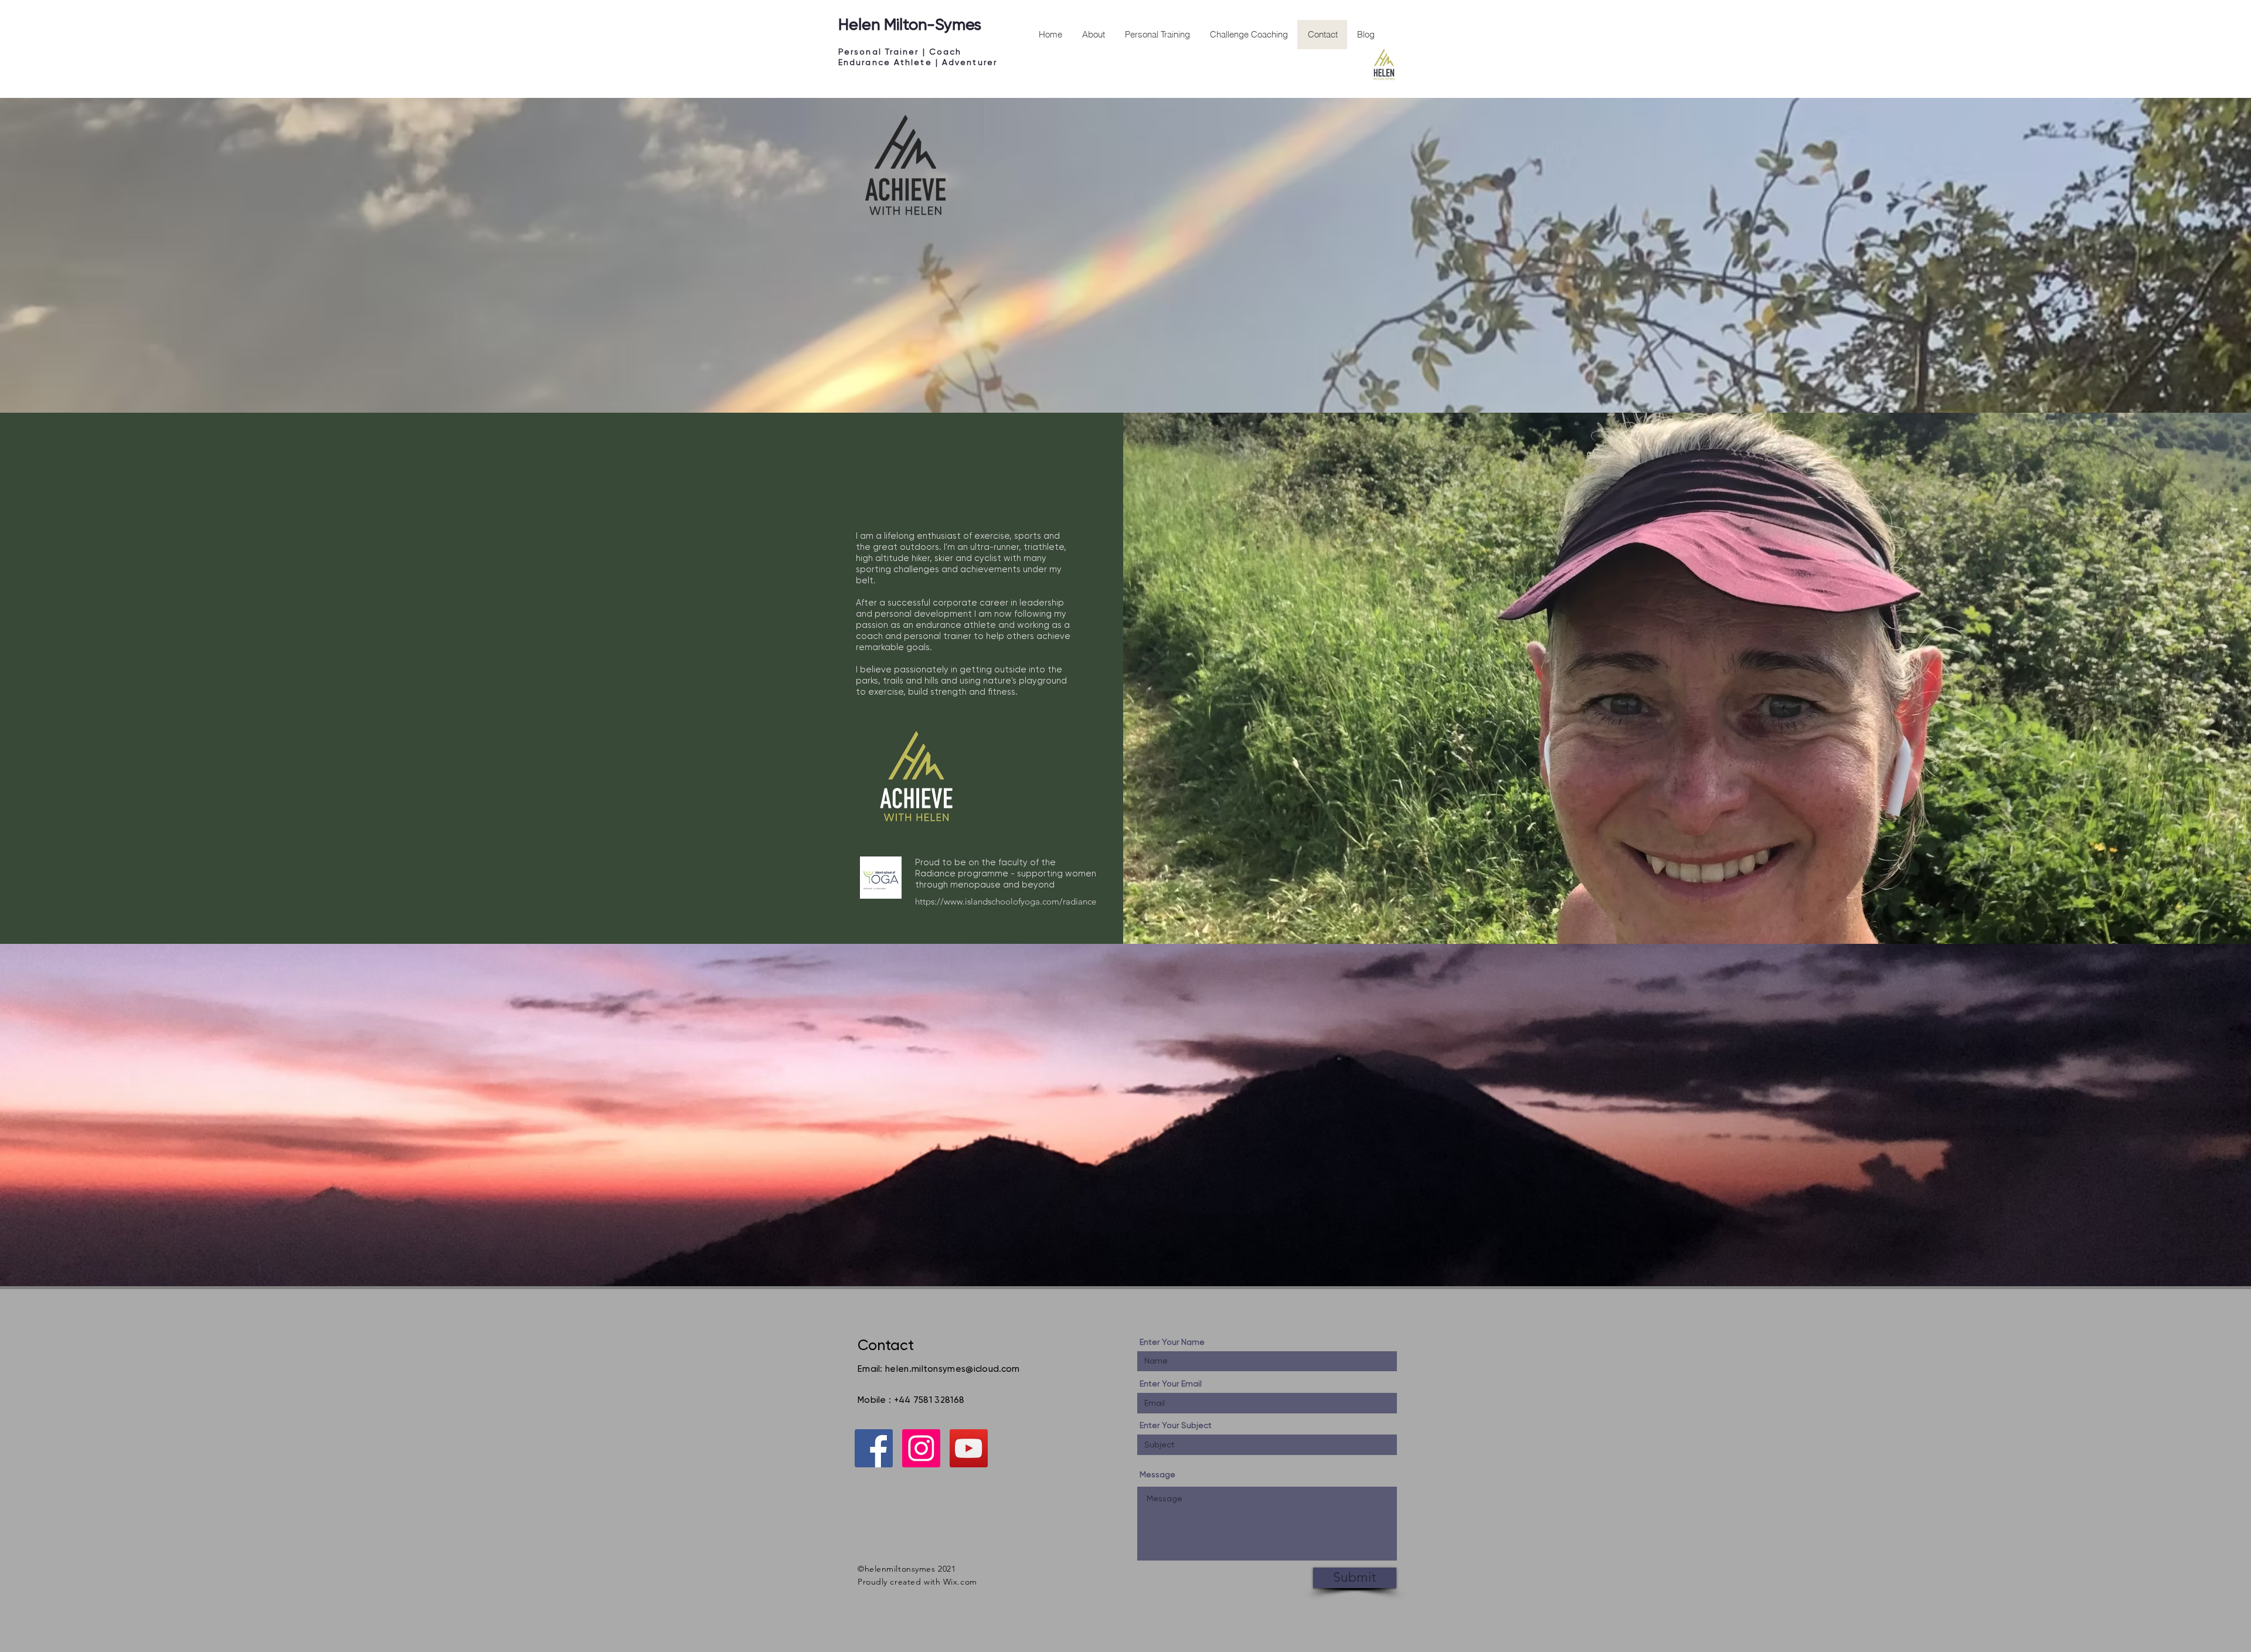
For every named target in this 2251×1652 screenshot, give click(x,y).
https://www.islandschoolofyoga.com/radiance (1006, 901)
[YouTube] (969, 1448)
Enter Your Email (1171, 1384)
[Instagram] (921, 1448)
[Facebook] (874, 1448)
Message (1157, 1474)
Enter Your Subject (1176, 1425)
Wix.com (960, 1582)
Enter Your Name (1172, 1342)
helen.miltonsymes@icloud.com (952, 1369)
